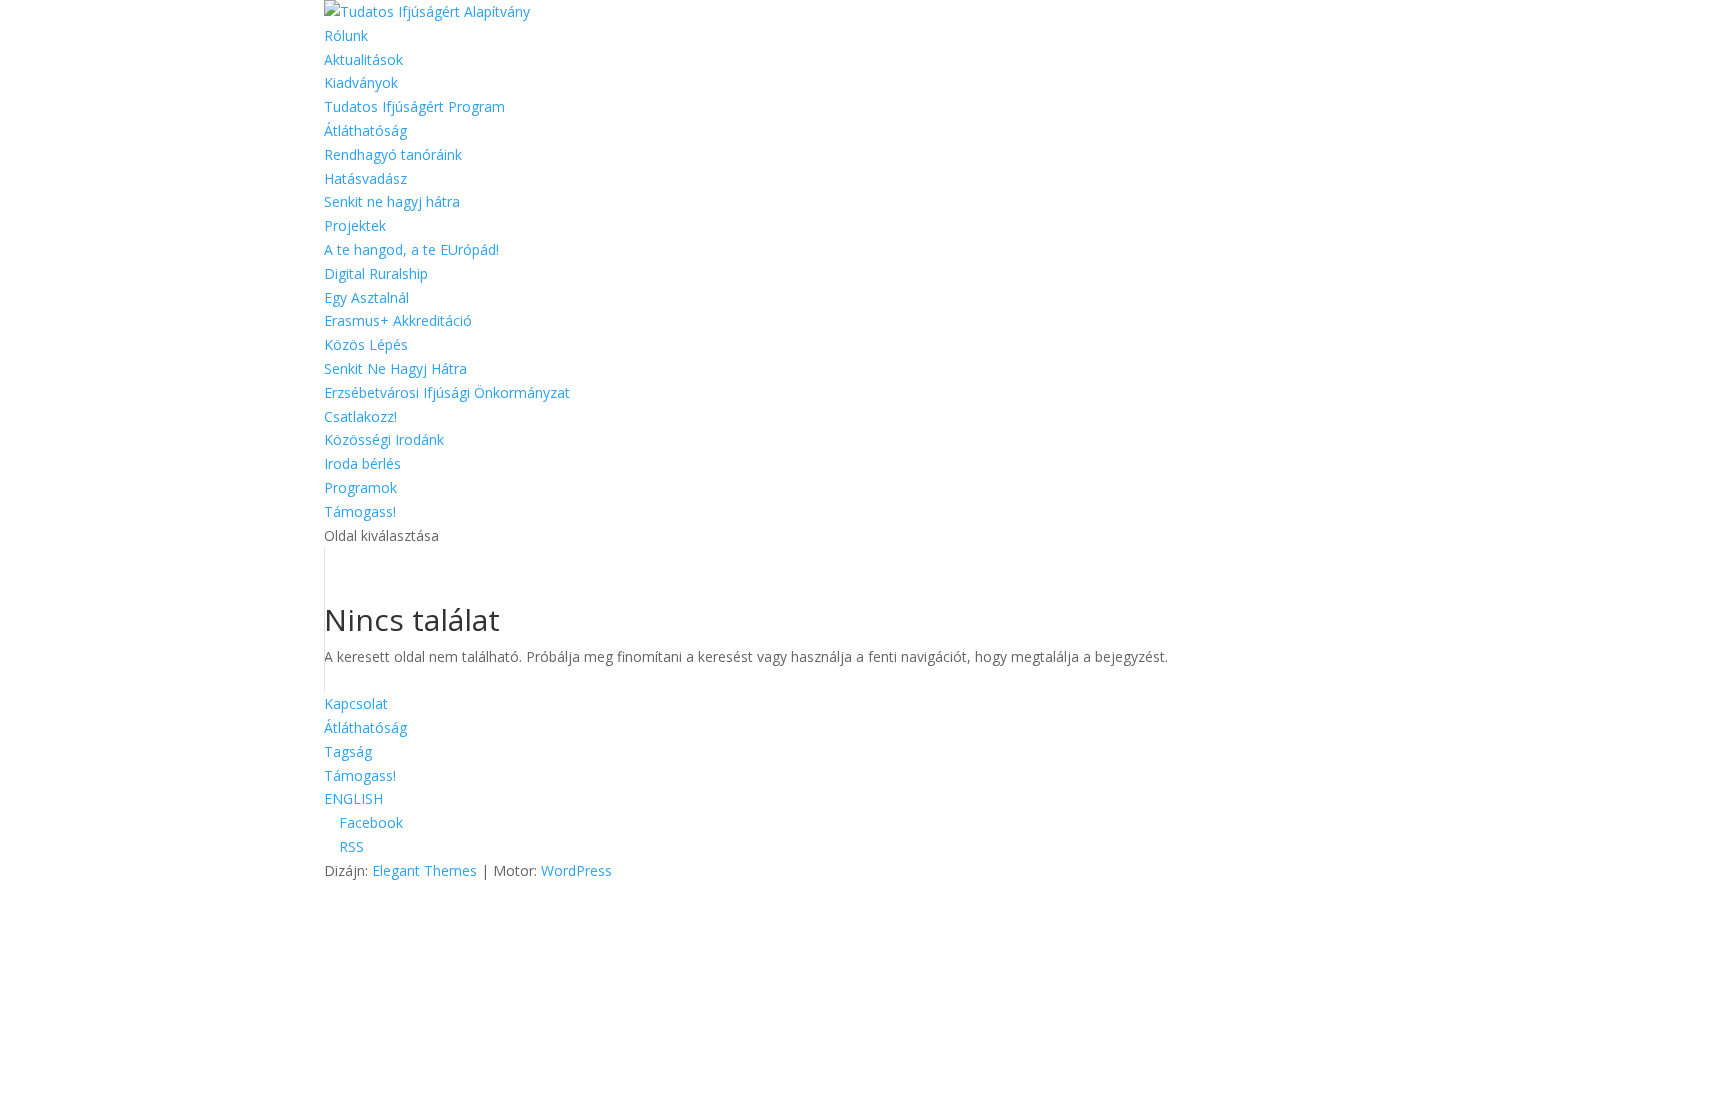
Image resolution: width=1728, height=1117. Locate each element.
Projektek (355, 225)
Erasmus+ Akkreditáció (398, 320)
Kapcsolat (356, 703)
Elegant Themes (424, 870)
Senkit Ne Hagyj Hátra (395, 368)
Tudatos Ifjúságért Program (414, 106)
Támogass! (360, 511)
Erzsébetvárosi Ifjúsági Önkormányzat (447, 392)
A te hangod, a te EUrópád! (411, 249)
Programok (360, 487)
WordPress (576, 870)
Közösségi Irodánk (384, 439)
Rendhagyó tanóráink (393, 154)
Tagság (348, 751)
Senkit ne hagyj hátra (392, 201)
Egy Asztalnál (366, 297)
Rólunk (346, 35)
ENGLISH (353, 798)
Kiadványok (361, 82)
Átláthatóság (365, 130)
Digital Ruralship (376, 273)
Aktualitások (363, 59)
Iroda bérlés (362, 463)
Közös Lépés (366, 344)
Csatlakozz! (360, 416)
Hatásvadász (365, 178)
